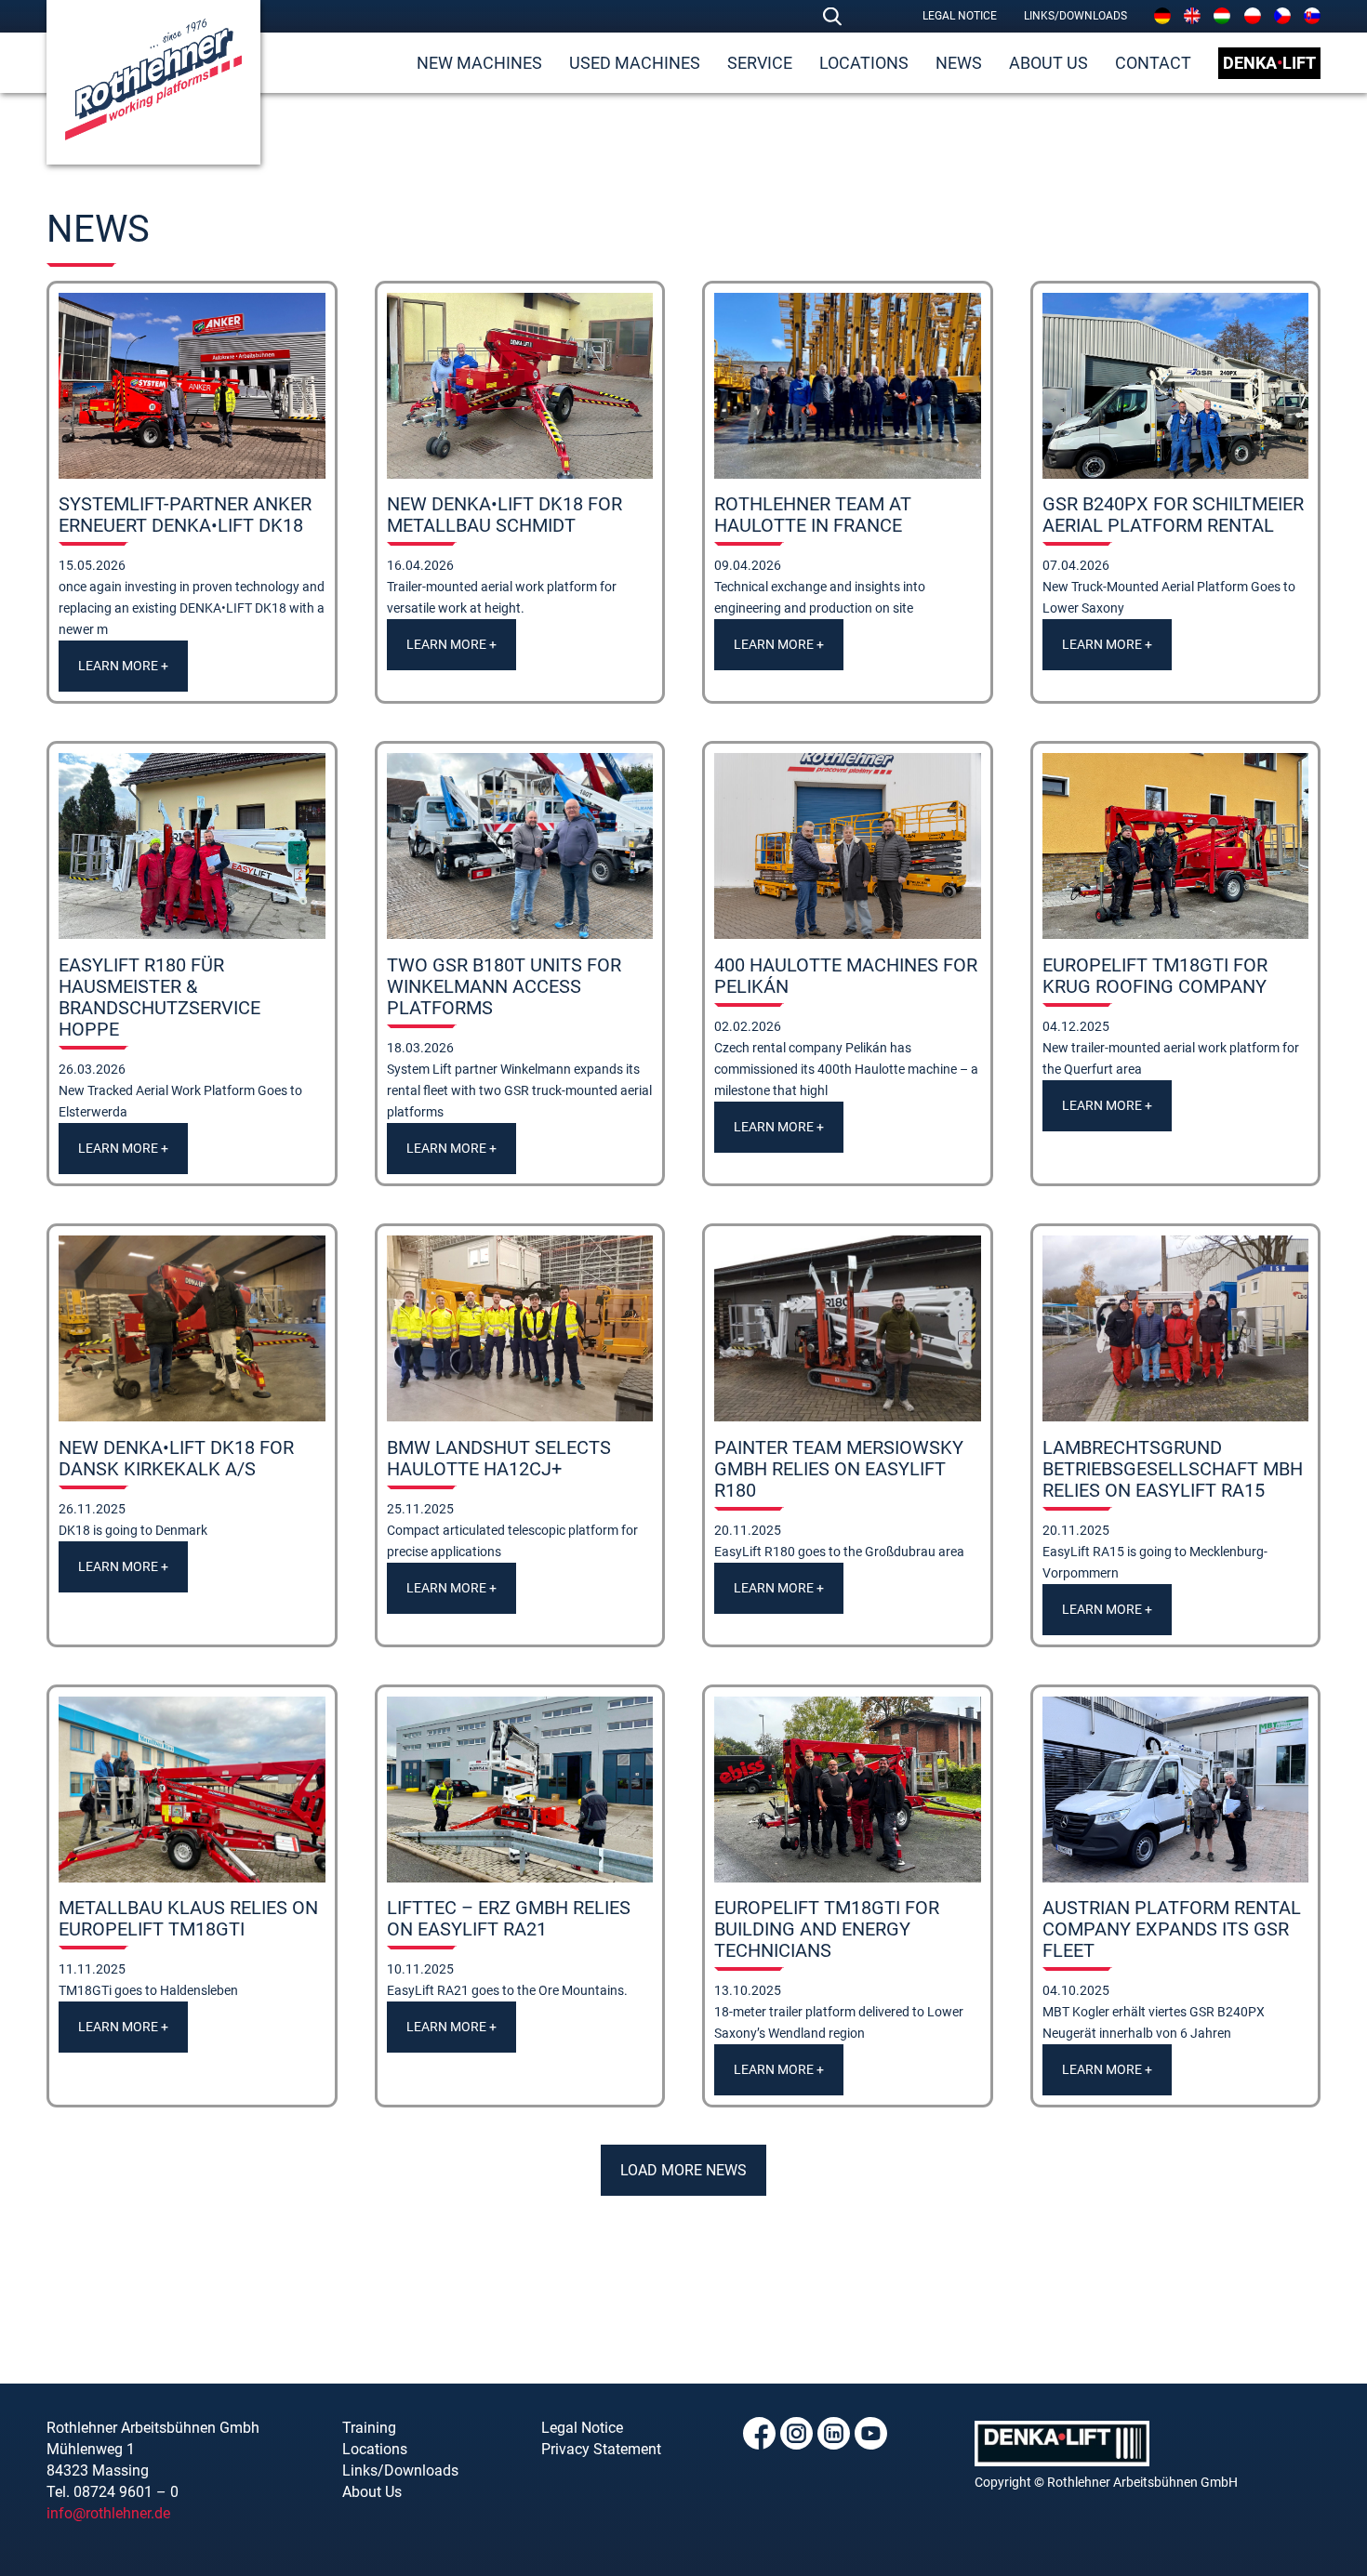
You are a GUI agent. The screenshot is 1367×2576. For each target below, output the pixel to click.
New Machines (479, 63)
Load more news (683, 2170)
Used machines (635, 63)
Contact (1153, 63)
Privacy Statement (601, 2449)
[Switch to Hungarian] (1222, 16)
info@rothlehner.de (108, 2513)
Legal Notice (960, 16)
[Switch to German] (1162, 16)
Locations (864, 63)
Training (369, 2428)
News (959, 63)
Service (760, 63)
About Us (1048, 63)
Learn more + (123, 666)
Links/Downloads (1075, 16)
